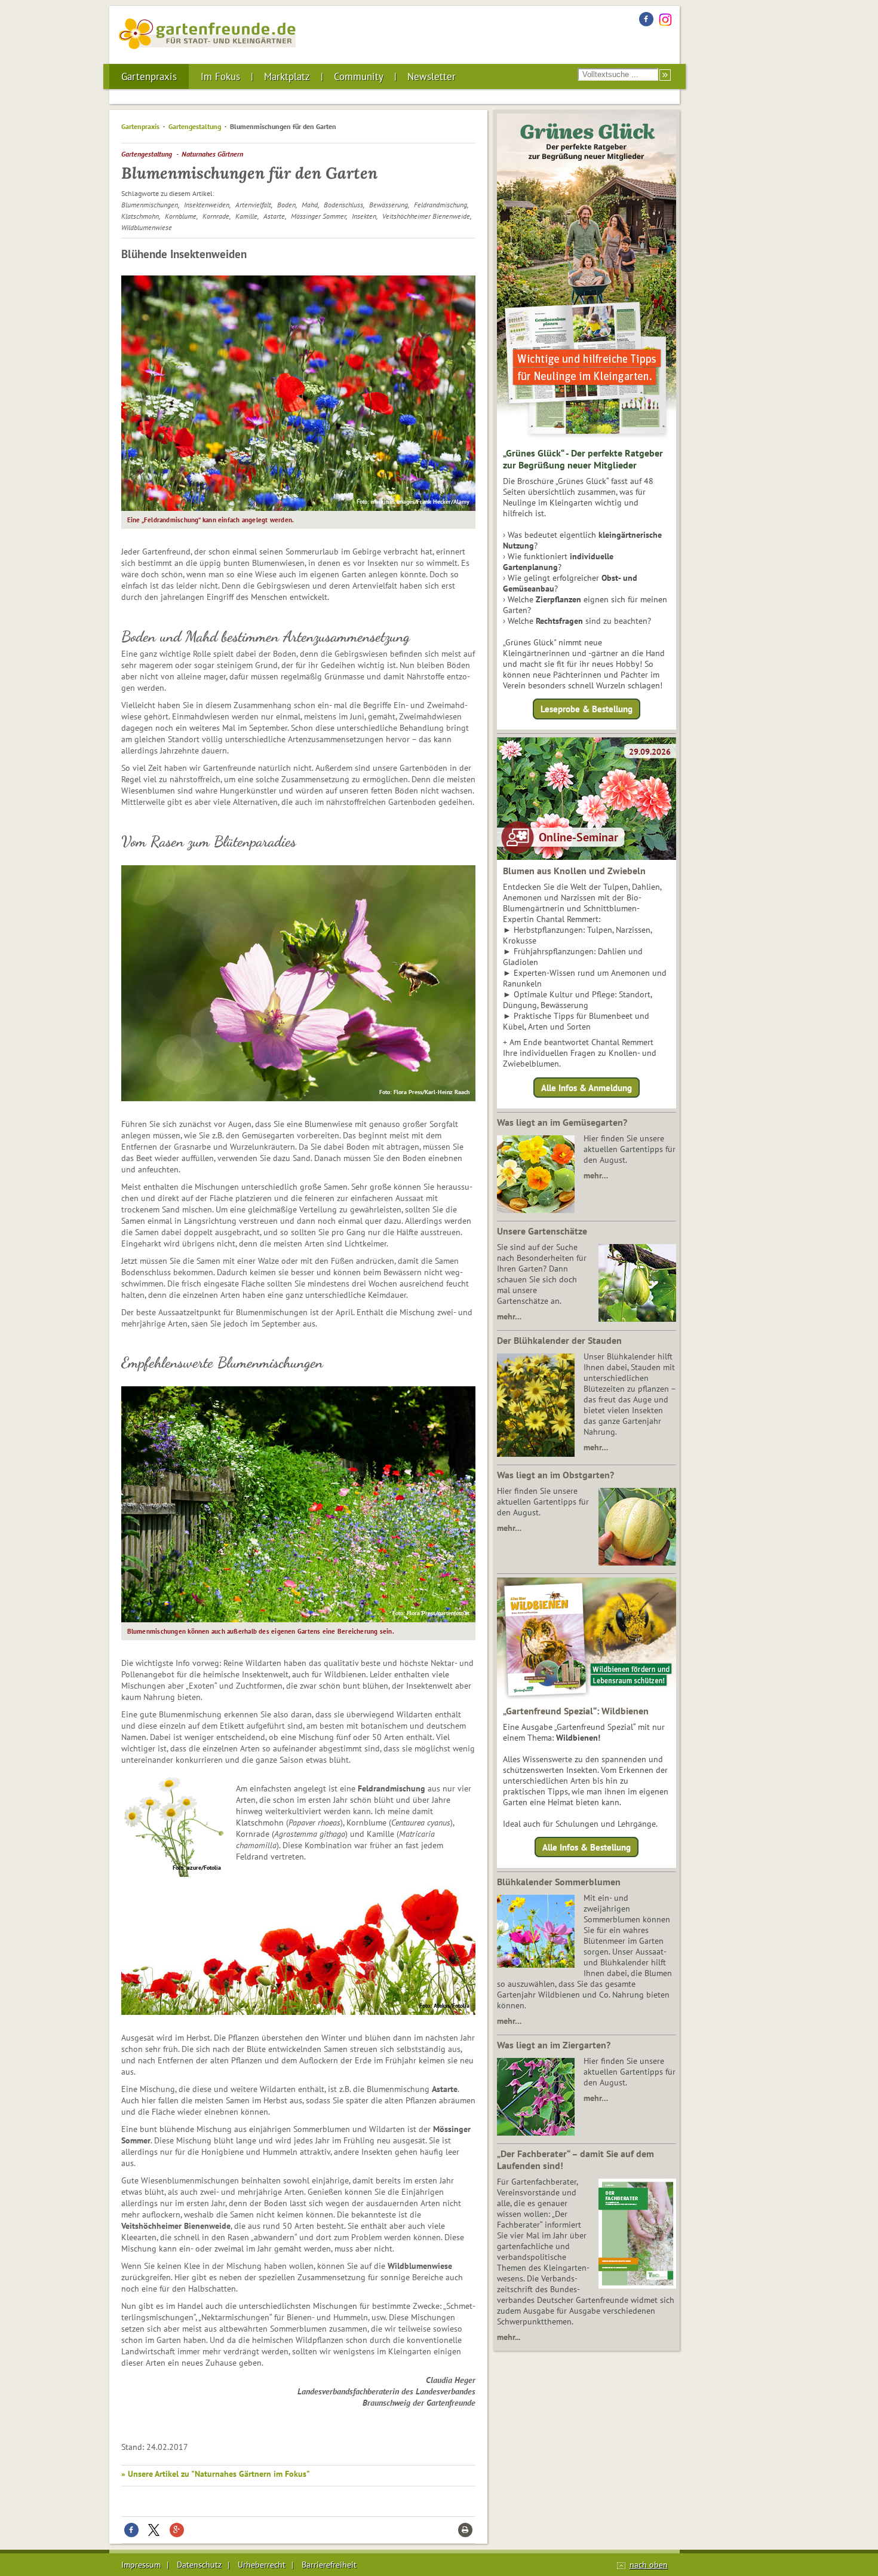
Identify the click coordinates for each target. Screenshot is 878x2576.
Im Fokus (220, 76)
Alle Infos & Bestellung (587, 1847)
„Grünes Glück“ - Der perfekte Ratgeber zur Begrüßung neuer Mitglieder (583, 459)
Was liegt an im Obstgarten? (555, 1475)
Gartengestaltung (195, 126)
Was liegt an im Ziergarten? (554, 2045)
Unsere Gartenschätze (542, 1231)
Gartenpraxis (149, 76)
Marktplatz (287, 76)
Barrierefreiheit (329, 2565)
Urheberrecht (262, 2565)
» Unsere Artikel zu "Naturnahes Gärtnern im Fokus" (216, 2474)
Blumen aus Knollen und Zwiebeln (574, 871)
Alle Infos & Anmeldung (587, 1087)
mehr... (509, 2337)
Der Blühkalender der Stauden (559, 1340)
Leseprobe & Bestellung (587, 709)
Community (359, 76)
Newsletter (432, 76)
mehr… (596, 1175)
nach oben (649, 2565)
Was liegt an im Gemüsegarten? (562, 1122)
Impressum (141, 2565)
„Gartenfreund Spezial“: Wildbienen (576, 1711)
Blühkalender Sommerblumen (559, 1882)
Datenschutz (199, 2565)
